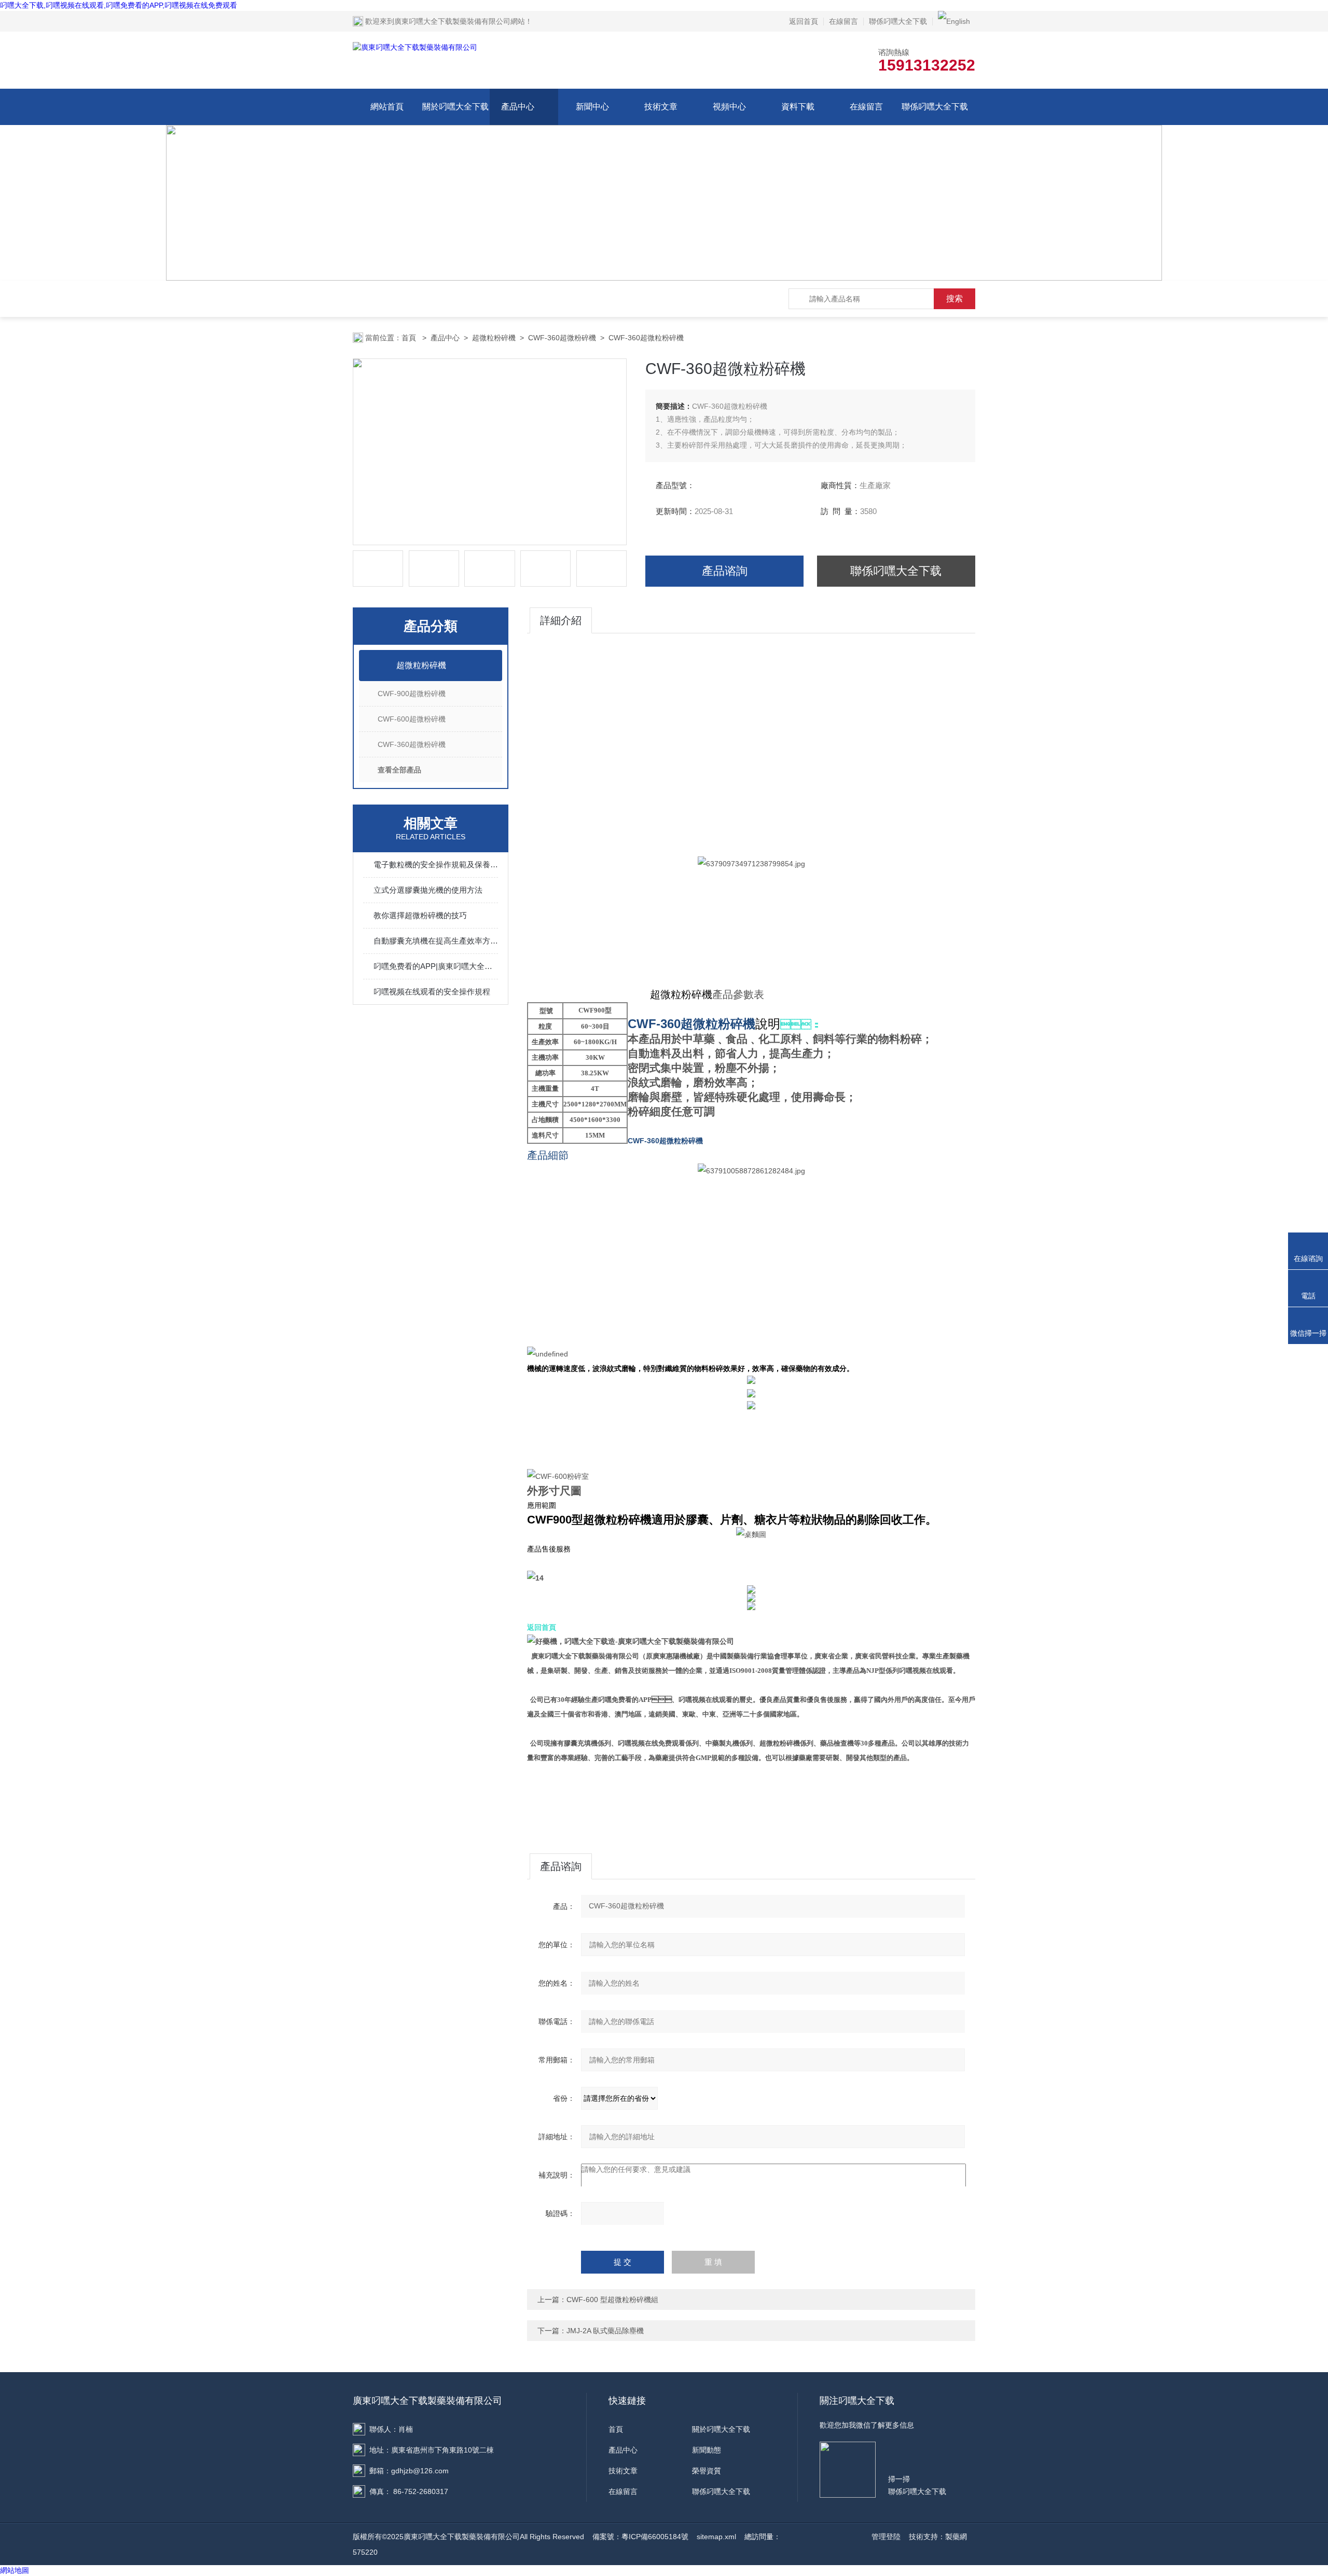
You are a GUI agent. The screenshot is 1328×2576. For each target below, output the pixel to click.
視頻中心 (729, 107)
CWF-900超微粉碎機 (412, 694)
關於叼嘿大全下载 (455, 107)
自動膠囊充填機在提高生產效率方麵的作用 (436, 941)
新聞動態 (707, 2450)
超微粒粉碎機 (494, 338)
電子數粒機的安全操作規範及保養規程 (436, 864)
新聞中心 (592, 107)
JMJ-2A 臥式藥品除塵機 (605, 2331)
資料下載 (798, 107)
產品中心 (518, 107)
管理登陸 (886, 2537)
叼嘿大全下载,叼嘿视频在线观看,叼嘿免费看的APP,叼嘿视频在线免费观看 (119, 5)
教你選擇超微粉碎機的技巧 (420, 915)
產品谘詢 (725, 571)
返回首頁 (804, 21)
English (958, 21)
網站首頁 (387, 107)
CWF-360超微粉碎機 (562, 338)
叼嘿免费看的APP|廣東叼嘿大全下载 (436, 966)
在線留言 (843, 21)
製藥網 (956, 2537)
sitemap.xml (716, 2537)
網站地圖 (15, 2570)
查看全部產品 (399, 770)
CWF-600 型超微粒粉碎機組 (612, 2300)
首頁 (410, 338)
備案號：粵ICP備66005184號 (640, 2537)
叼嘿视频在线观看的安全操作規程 (432, 992)
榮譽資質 (707, 2471)
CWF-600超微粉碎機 (412, 719)
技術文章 (661, 107)
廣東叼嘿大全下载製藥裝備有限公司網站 (460, 21)
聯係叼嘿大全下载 (898, 21)
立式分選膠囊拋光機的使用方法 (428, 890)
